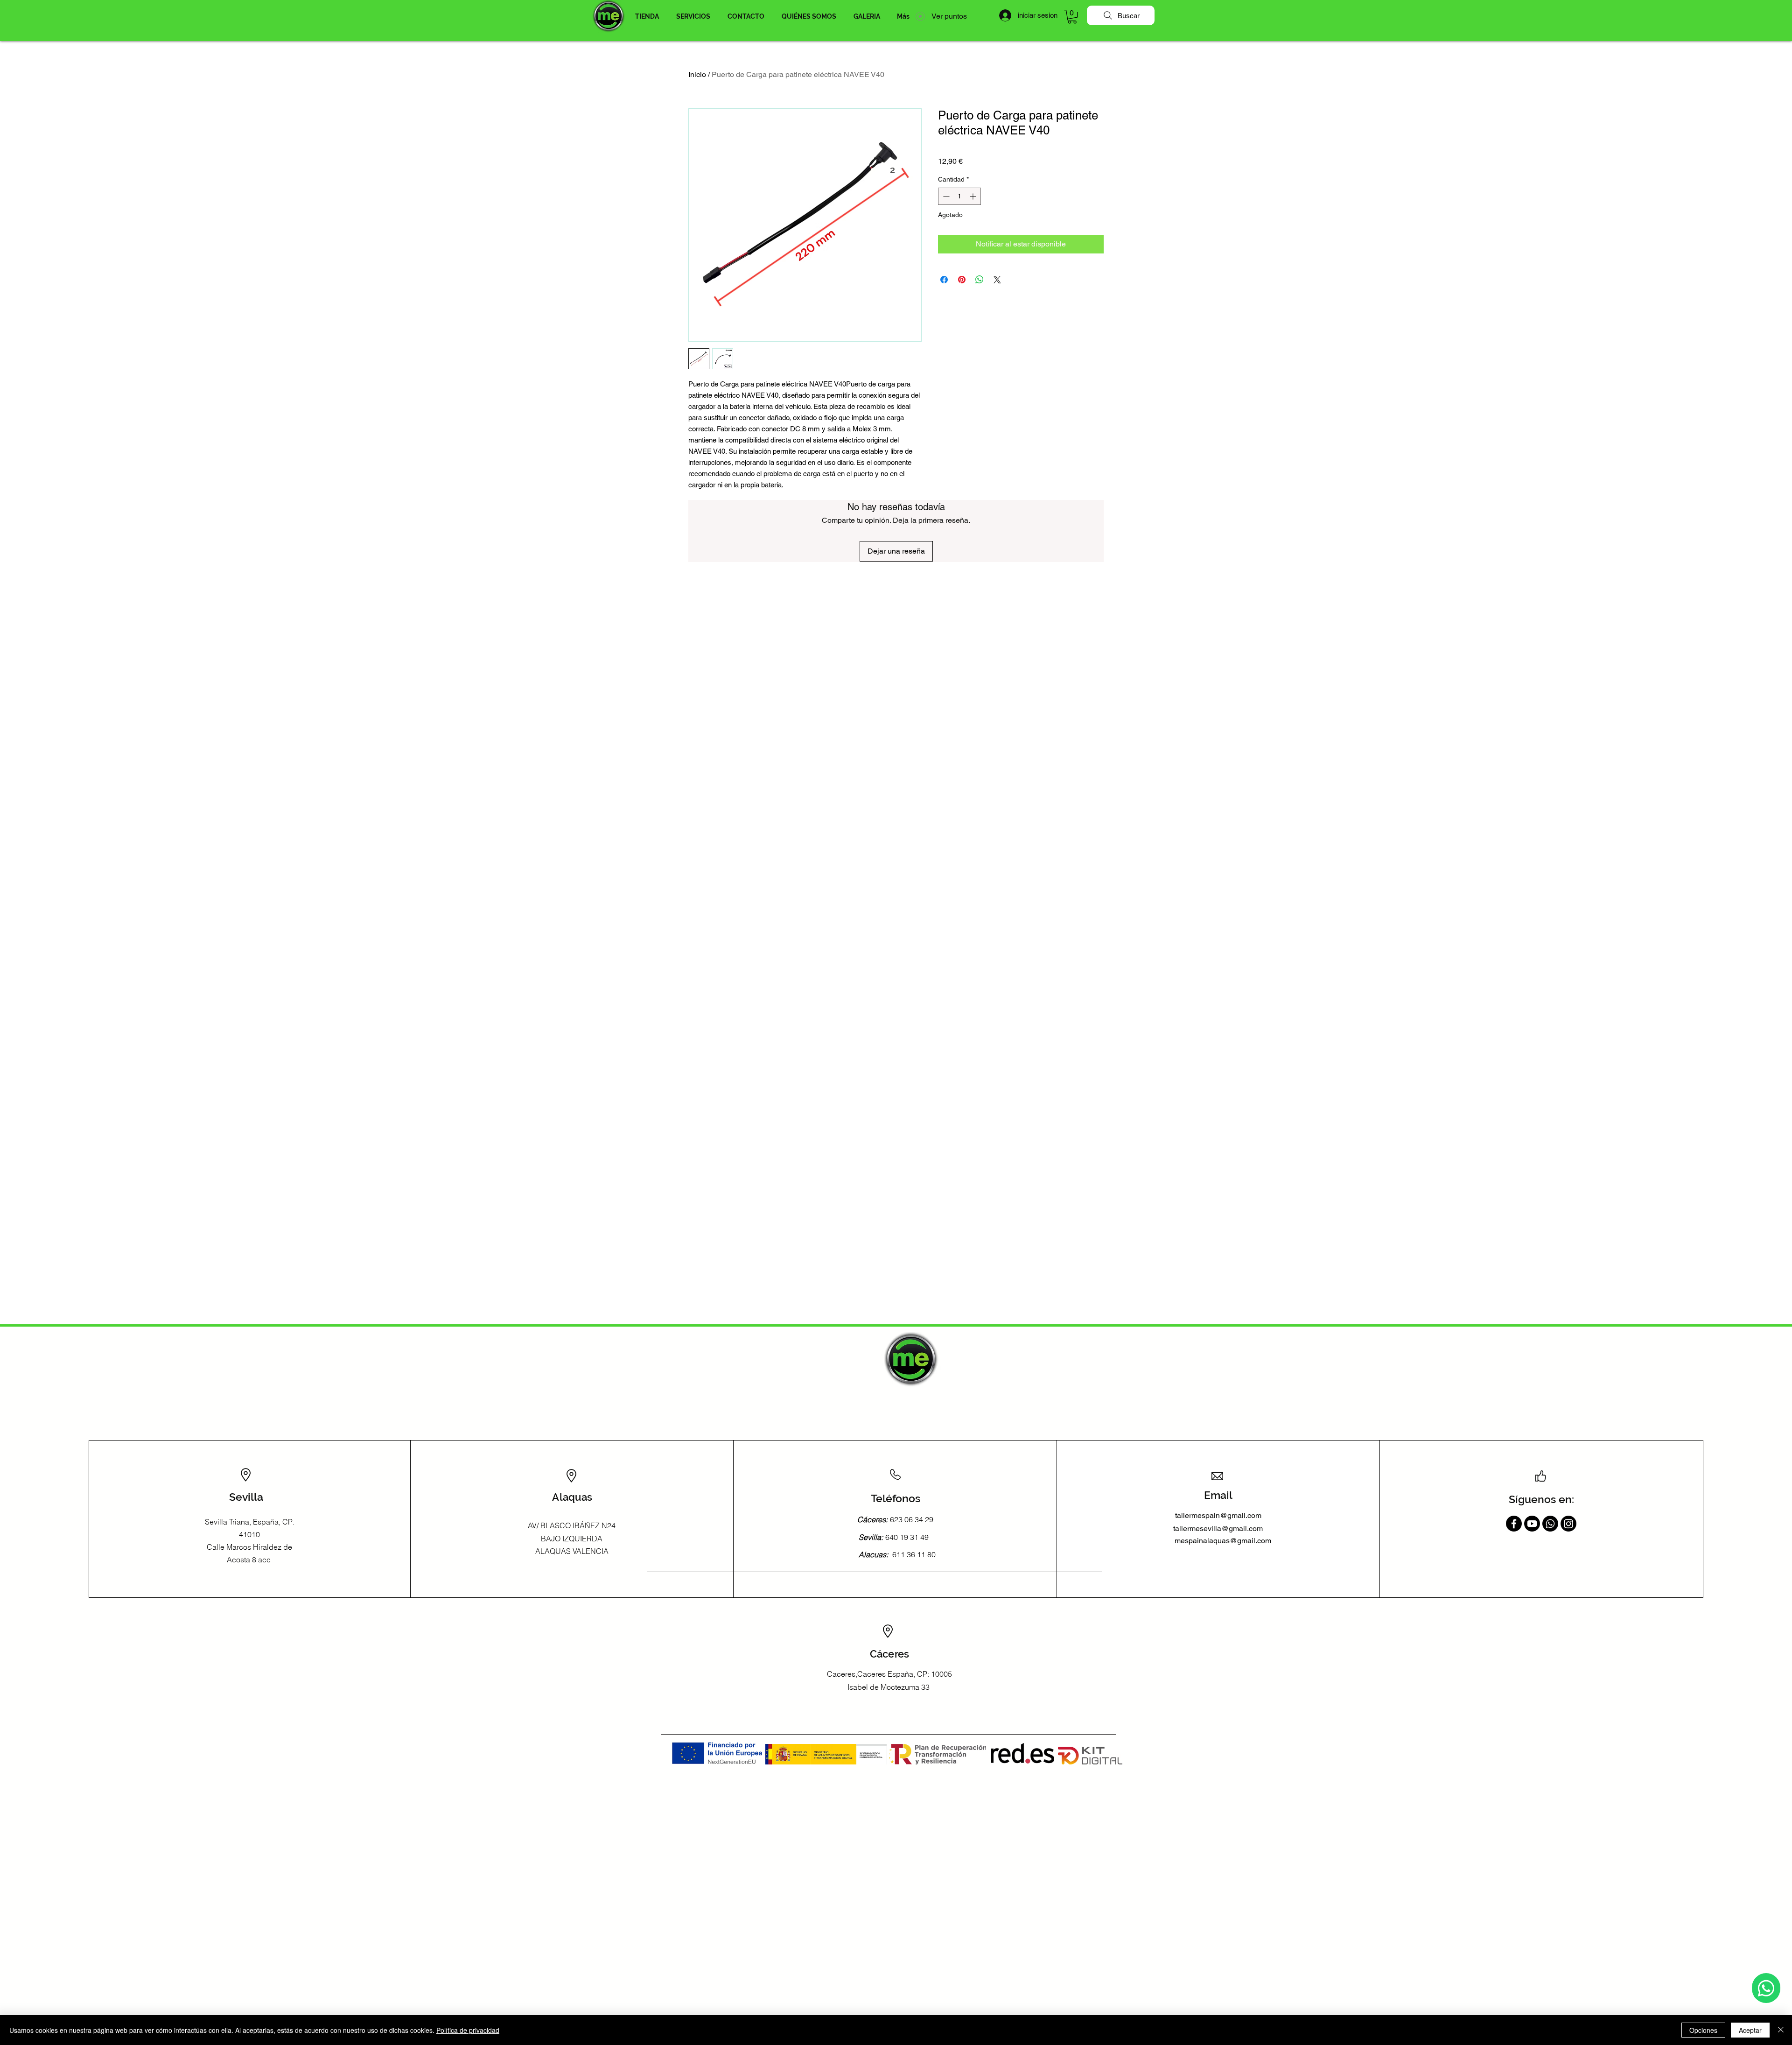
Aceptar (1750, 2030)
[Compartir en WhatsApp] (980, 280)
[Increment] (974, 196)
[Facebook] (1514, 1524)
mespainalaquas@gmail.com (1223, 1541)
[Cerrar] (1781, 2030)
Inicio (697, 74)
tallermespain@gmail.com (1218, 1515)
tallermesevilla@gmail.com (1218, 1528)
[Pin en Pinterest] (962, 280)
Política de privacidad (468, 2030)
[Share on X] (997, 280)
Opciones (1703, 2030)
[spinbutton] (959, 196)
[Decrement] (945, 196)
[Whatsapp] (1766, 1988)
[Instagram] (1568, 1524)
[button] (647, 16)
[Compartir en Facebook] (944, 280)
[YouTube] (1532, 1524)
